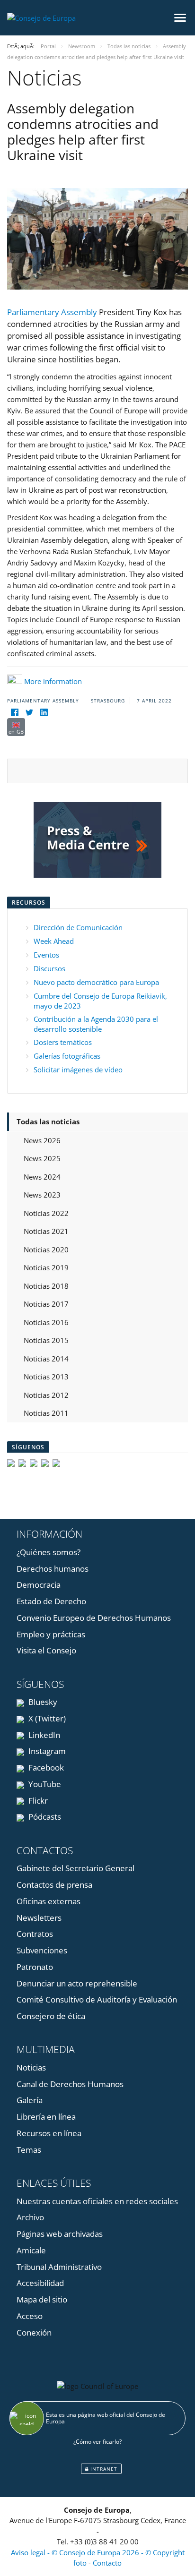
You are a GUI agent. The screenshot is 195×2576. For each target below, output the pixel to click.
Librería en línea (46, 2117)
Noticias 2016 (46, 1322)
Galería (30, 2100)
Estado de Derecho (51, 1601)
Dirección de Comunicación (78, 927)
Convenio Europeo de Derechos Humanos (94, 1618)
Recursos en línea (49, 2133)
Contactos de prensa (54, 1885)
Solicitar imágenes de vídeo (78, 1070)
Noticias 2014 (46, 1359)
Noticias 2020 (46, 1249)
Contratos (35, 1934)
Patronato (35, 1967)
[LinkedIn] (44, 712)
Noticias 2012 (46, 1395)
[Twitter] (29, 712)
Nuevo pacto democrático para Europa (96, 982)
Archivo (30, 2217)
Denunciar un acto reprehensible (77, 1983)
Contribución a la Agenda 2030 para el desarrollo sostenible (96, 1024)
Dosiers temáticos (63, 1042)
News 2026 (42, 1140)
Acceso (30, 2316)
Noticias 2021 (46, 1231)
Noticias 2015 (46, 1340)
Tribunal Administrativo (59, 2267)
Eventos (46, 955)
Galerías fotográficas (67, 1056)
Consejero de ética (51, 2016)
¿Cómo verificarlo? (97, 2442)
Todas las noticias (48, 1121)
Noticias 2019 (46, 1267)
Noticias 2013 (46, 1377)
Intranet (103, 2469)
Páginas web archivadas (60, 2234)
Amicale (31, 2250)
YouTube (44, 1784)
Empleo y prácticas (51, 1634)
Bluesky (42, 1702)
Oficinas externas (49, 1901)
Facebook (45, 1767)
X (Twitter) (46, 1718)
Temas (29, 2150)
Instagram (46, 1751)
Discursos (49, 968)
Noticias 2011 (46, 1413)
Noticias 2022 (46, 1213)
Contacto (107, 2563)
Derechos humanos (53, 1569)
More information (53, 681)
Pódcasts (44, 1817)
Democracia (39, 1585)
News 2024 (42, 1177)
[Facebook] (14, 712)
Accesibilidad (40, 2283)
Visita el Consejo (46, 1650)
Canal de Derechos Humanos (70, 2084)
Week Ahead (54, 941)
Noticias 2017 (46, 1304)
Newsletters (39, 1918)
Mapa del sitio (42, 2299)
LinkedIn (43, 1735)
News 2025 (42, 1158)
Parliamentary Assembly (52, 312)
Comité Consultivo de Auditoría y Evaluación (97, 1999)
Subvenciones (42, 1950)
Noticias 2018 (46, 1286)
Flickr (37, 1801)
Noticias (31, 2067)
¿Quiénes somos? (49, 1552)
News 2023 (42, 1195)
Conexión (34, 2332)
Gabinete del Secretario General (75, 1868)
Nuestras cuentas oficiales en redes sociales (97, 2201)
